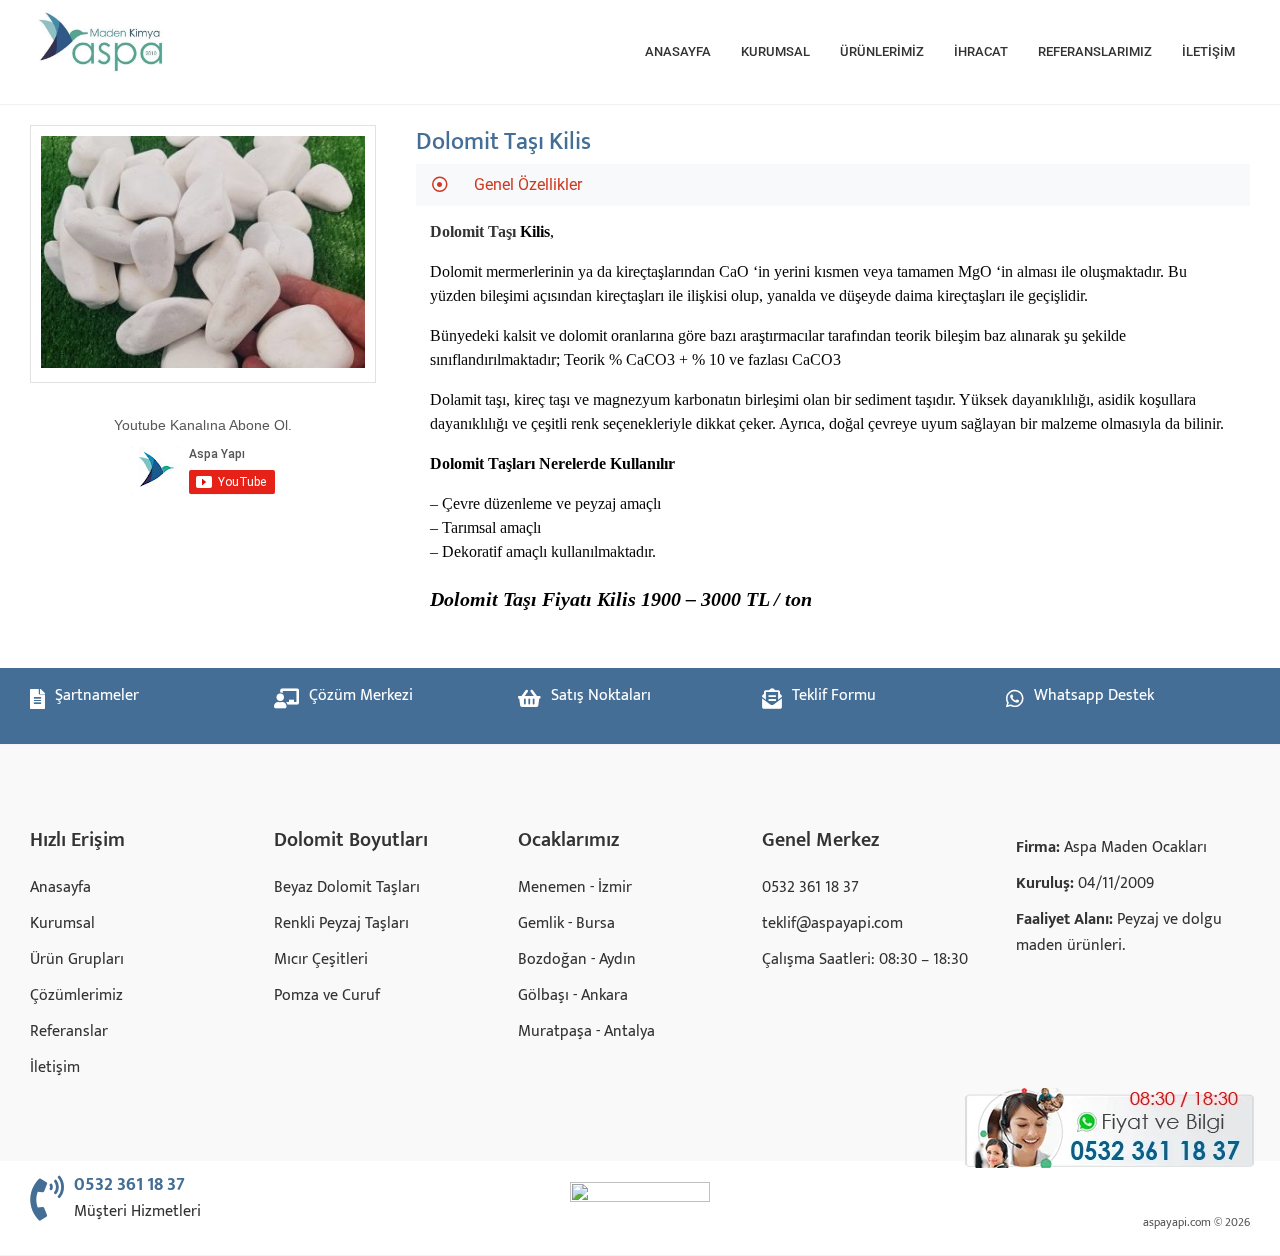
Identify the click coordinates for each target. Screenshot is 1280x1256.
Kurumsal (775, 51)
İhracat (981, 51)
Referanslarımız (1095, 51)
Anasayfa (678, 51)
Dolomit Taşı (473, 231)
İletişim (1208, 51)
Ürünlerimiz (882, 51)
